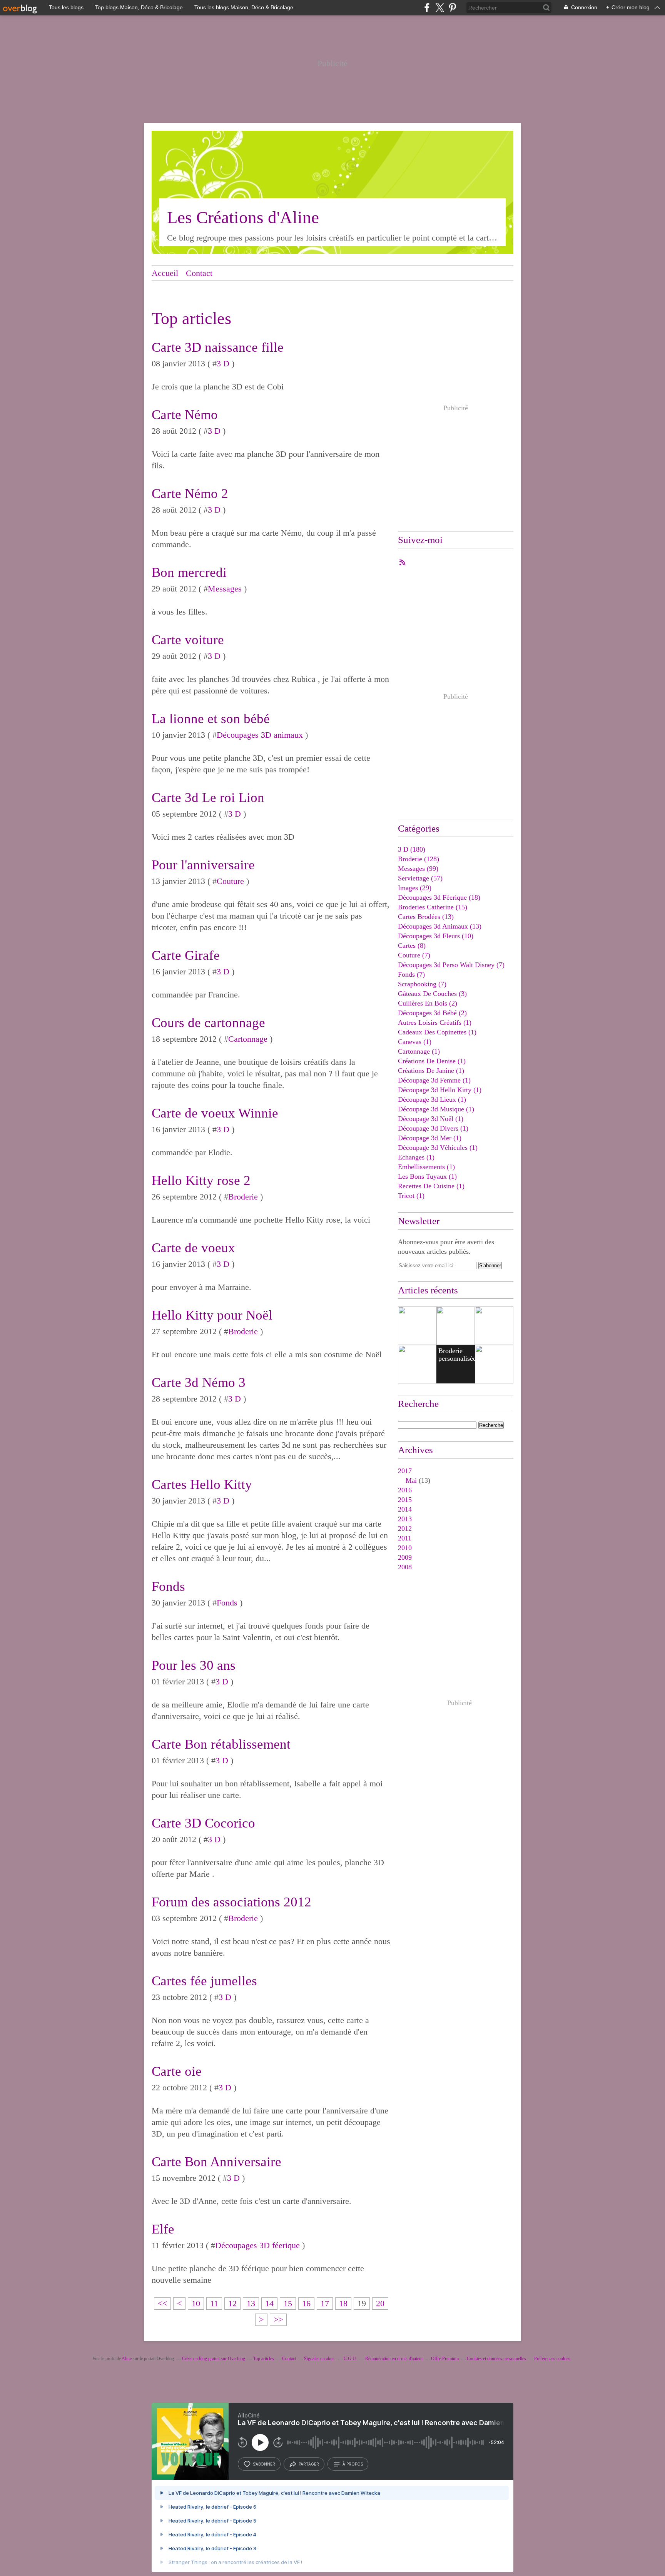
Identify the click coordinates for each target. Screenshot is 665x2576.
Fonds (168, 1586)
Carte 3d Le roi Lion (208, 798)
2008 (405, 1567)
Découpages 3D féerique (257, 2245)
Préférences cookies (552, 2359)
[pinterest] (452, 8)
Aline (127, 2359)
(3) (432, 994)
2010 (405, 1548)
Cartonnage (248, 1039)
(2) (428, 1003)
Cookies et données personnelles (496, 2359)
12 (232, 2303)
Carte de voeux (193, 1248)
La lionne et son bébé (211, 719)
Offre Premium (445, 2359)
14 (269, 2303)
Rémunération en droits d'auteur (394, 2359)
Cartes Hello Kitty (202, 1484)
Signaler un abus (320, 2359)
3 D (223, 363)
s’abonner (264, 2464)
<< (162, 2303)
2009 (405, 1557)
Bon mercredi (189, 572)
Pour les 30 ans (194, 1665)
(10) (436, 936)
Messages (225, 589)
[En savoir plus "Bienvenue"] (494, 1326)
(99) (418, 869)
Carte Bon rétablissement (221, 1744)
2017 (405, 1471)
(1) (435, 1022)
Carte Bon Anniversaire (216, 2162)
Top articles (264, 2359)
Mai (411, 1480)
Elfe (163, 2229)
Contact (199, 273)
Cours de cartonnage (208, 1023)
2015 (405, 1500)
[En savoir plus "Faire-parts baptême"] (417, 1326)
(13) (426, 917)
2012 (405, 1529)
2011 (405, 1538)
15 (288, 2303)
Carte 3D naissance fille (218, 347)
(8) (412, 946)
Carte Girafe (186, 955)
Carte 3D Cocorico (203, 1823)
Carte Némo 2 (190, 494)
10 (196, 2303)
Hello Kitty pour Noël (212, 1315)
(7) (414, 955)
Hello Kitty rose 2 (201, 1180)
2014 (405, 1509)
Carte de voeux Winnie (215, 1113)
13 (251, 2303)
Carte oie (177, 2071)
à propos (353, 2464)
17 (325, 2303)
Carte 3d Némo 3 (199, 1382)
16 (306, 2303)
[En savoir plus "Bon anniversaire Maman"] (417, 1364)
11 (214, 2303)
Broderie (243, 1197)
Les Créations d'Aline (243, 217)
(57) (420, 878)
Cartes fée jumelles (204, 1981)
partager (309, 2464)
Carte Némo (185, 415)
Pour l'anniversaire (203, 865)
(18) (439, 897)
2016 (405, 1490)
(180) (412, 849)
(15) (433, 907)
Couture (230, 881)
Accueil (165, 273)
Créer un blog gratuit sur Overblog (214, 2359)
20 (380, 2303)
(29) (415, 888)
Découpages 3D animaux (260, 735)
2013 (405, 1519)
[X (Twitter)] (440, 8)
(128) (419, 859)
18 (343, 2303)
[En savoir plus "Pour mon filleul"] (456, 1326)
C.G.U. (350, 2359)
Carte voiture (188, 640)
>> (278, 2320)
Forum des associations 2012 (231, 1902)
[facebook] (427, 8)
